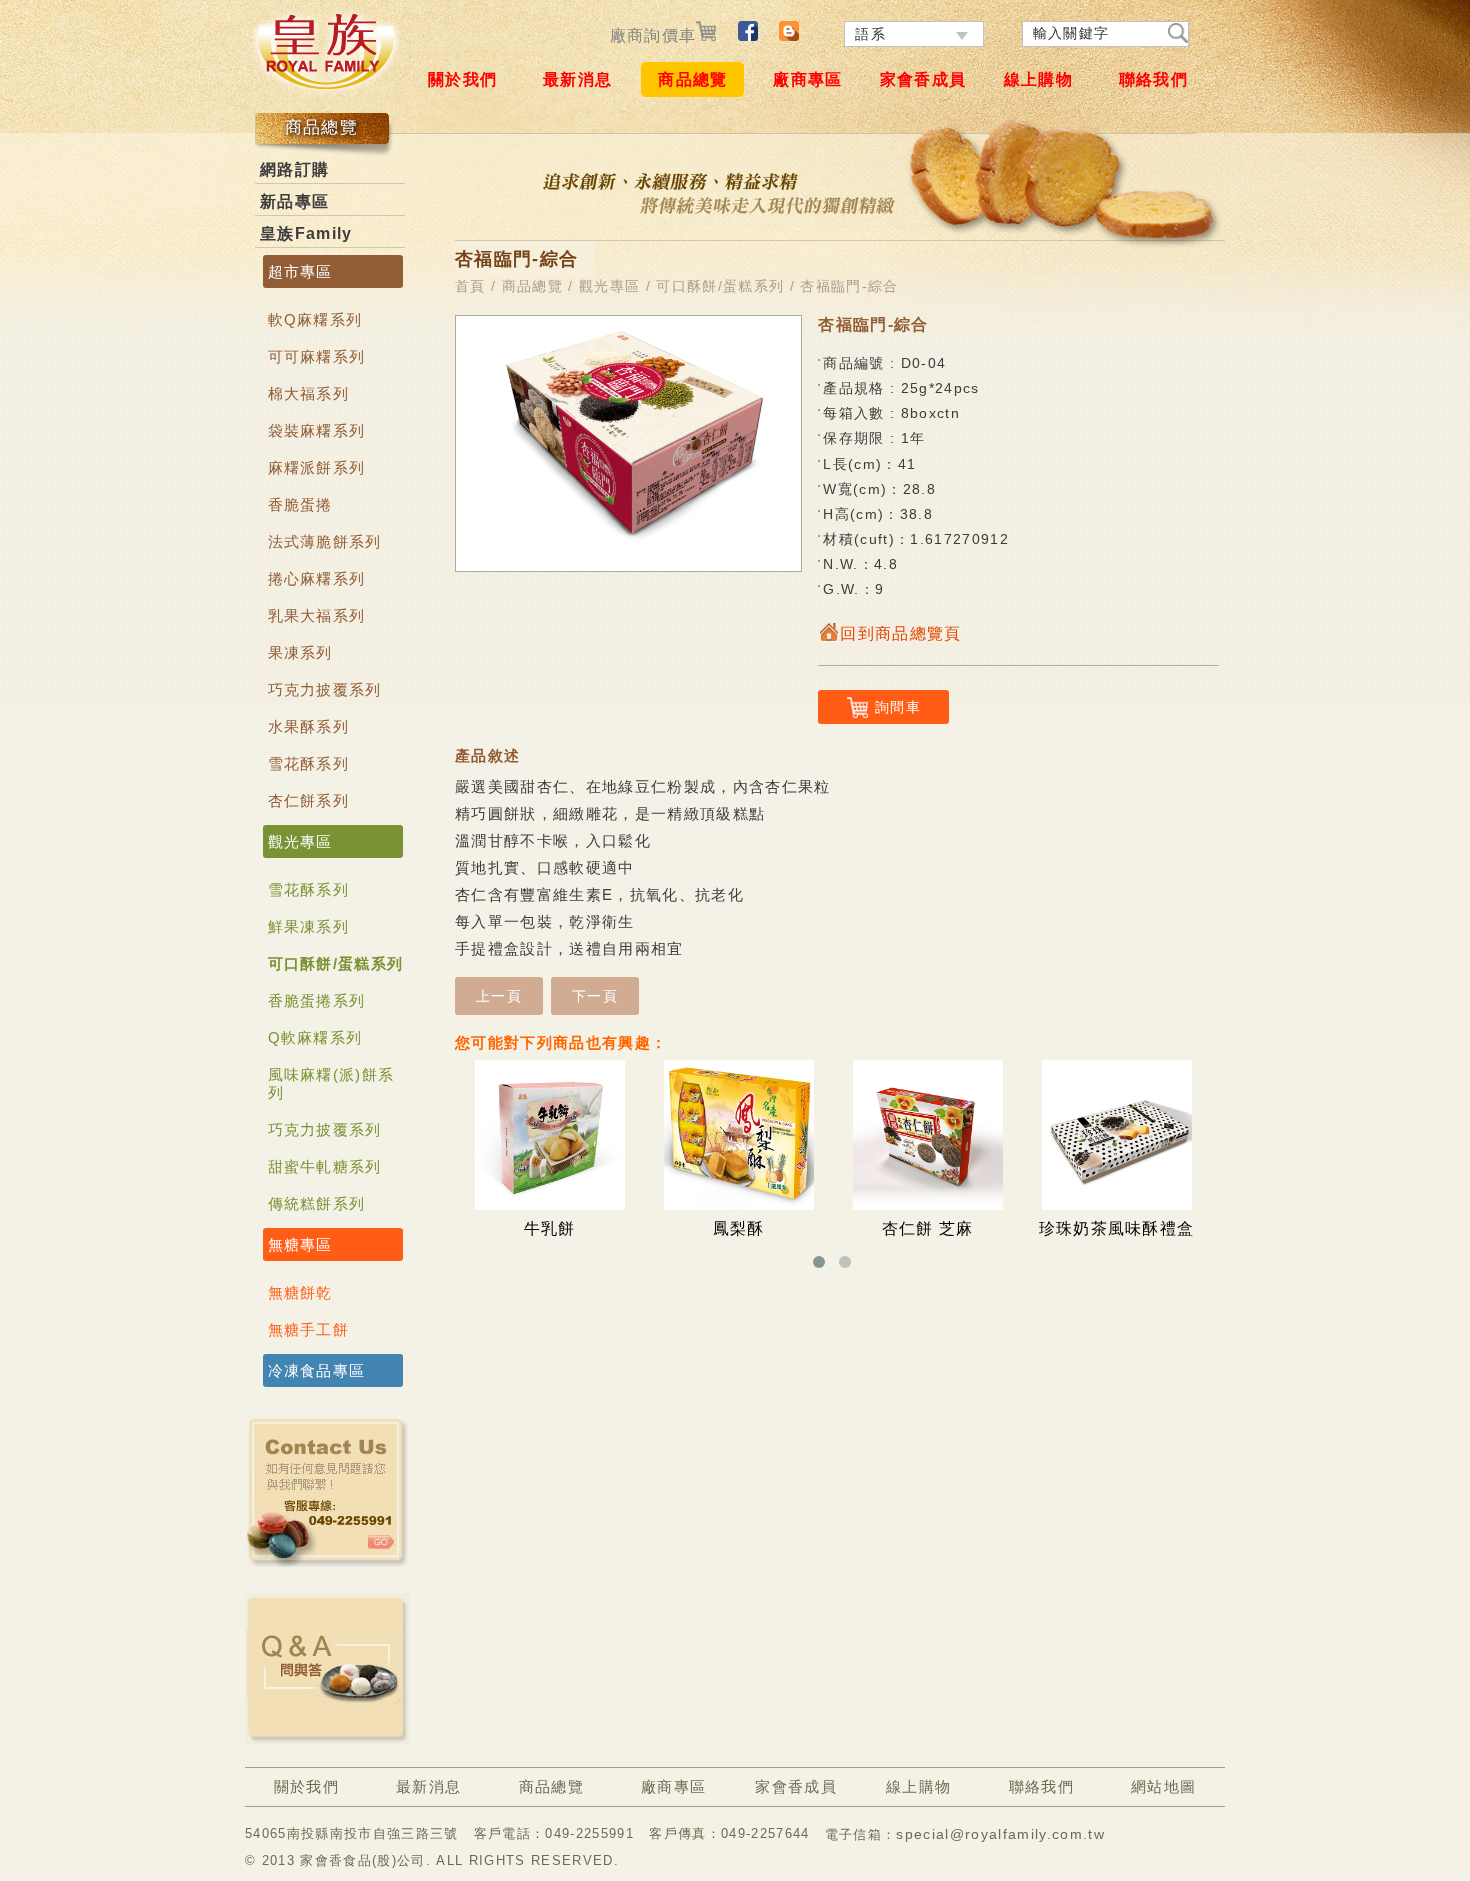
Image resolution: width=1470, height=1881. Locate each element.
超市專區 (300, 271)
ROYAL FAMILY (325, 51)
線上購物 (1038, 79)
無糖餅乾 (300, 1292)
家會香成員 (923, 79)
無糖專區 (300, 1244)
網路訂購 (294, 169)
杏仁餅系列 (309, 800)
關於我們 (462, 79)
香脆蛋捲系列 (317, 1000)
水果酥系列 (309, 726)
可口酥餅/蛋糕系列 (336, 963)
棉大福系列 (309, 393)
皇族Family (306, 233)
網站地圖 (1163, 1786)
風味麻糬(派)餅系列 (331, 1083)
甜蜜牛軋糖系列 (325, 1166)
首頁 (470, 286)
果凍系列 (300, 652)
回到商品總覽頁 (900, 633)
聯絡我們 (1153, 79)
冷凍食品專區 (317, 1370)
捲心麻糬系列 (317, 578)
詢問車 (898, 707)
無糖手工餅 (309, 1329)
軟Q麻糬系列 (315, 319)
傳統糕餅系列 (317, 1203)
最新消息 (577, 79)
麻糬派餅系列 (317, 467)
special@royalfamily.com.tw (1000, 1834)
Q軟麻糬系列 (315, 1037)
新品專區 (294, 201)
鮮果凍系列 (309, 926)
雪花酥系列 (309, 763)
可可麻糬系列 (317, 356)
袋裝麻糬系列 (317, 430)
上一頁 (499, 996)
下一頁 (595, 996)
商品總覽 (692, 79)
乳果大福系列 (317, 615)
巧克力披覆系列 (325, 689)
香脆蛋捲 (300, 504)
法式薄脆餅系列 (325, 541)
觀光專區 (300, 841)
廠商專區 (807, 79)
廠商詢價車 (653, 35)
